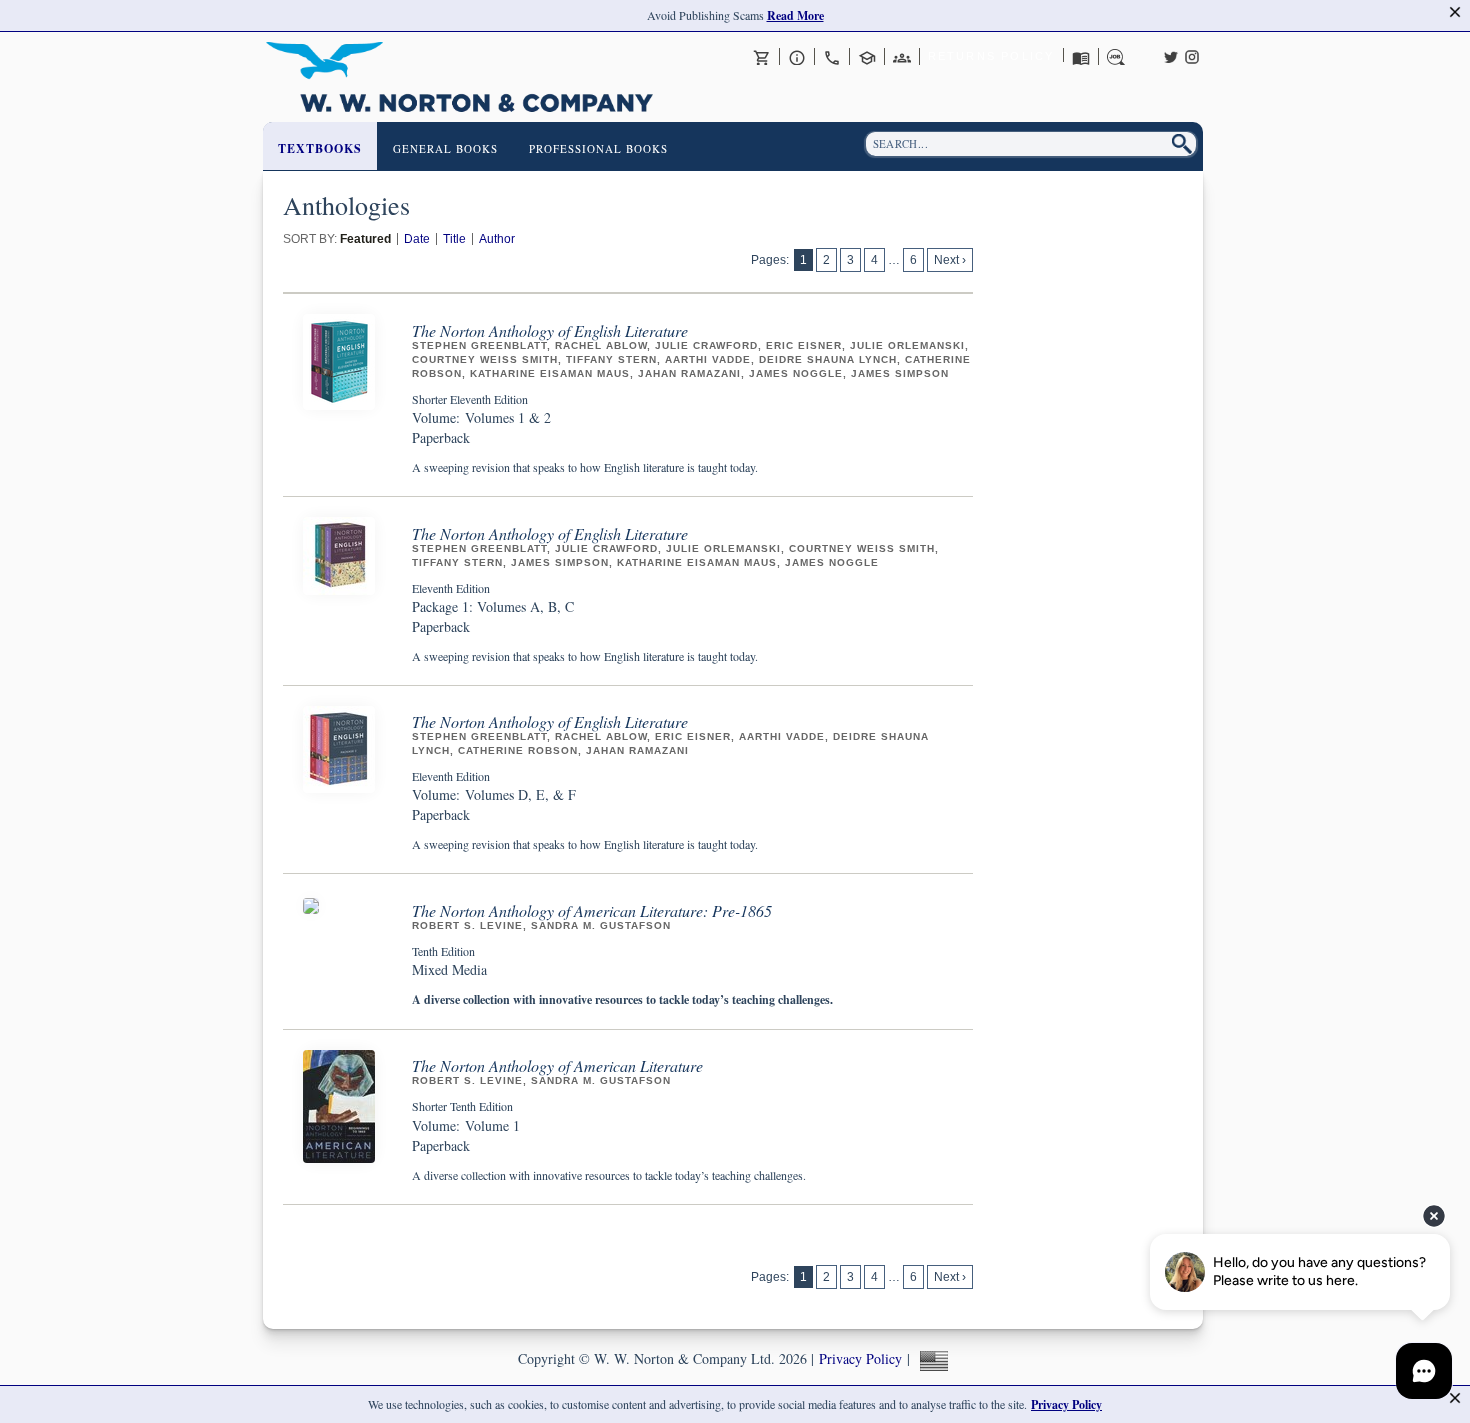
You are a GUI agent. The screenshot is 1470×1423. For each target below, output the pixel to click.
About (797, 57)
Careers (1116, 57)
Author (497, 239)
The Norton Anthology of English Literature (550, 330)
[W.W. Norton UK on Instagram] (1192, 55)
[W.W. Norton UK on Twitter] (1171, 55)
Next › (950, 260)
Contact (832, 57)
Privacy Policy (860, 1358)
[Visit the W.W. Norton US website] (931, 1358)
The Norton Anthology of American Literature (557, 1065)
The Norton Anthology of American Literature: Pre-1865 (592, 910)
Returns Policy (991, 56)
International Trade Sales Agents (902, 57)
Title (454, 239)
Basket (762, 57)
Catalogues (1081, 57)
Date (417, 239)
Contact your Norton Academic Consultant (867, 57)
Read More (795, 15)
